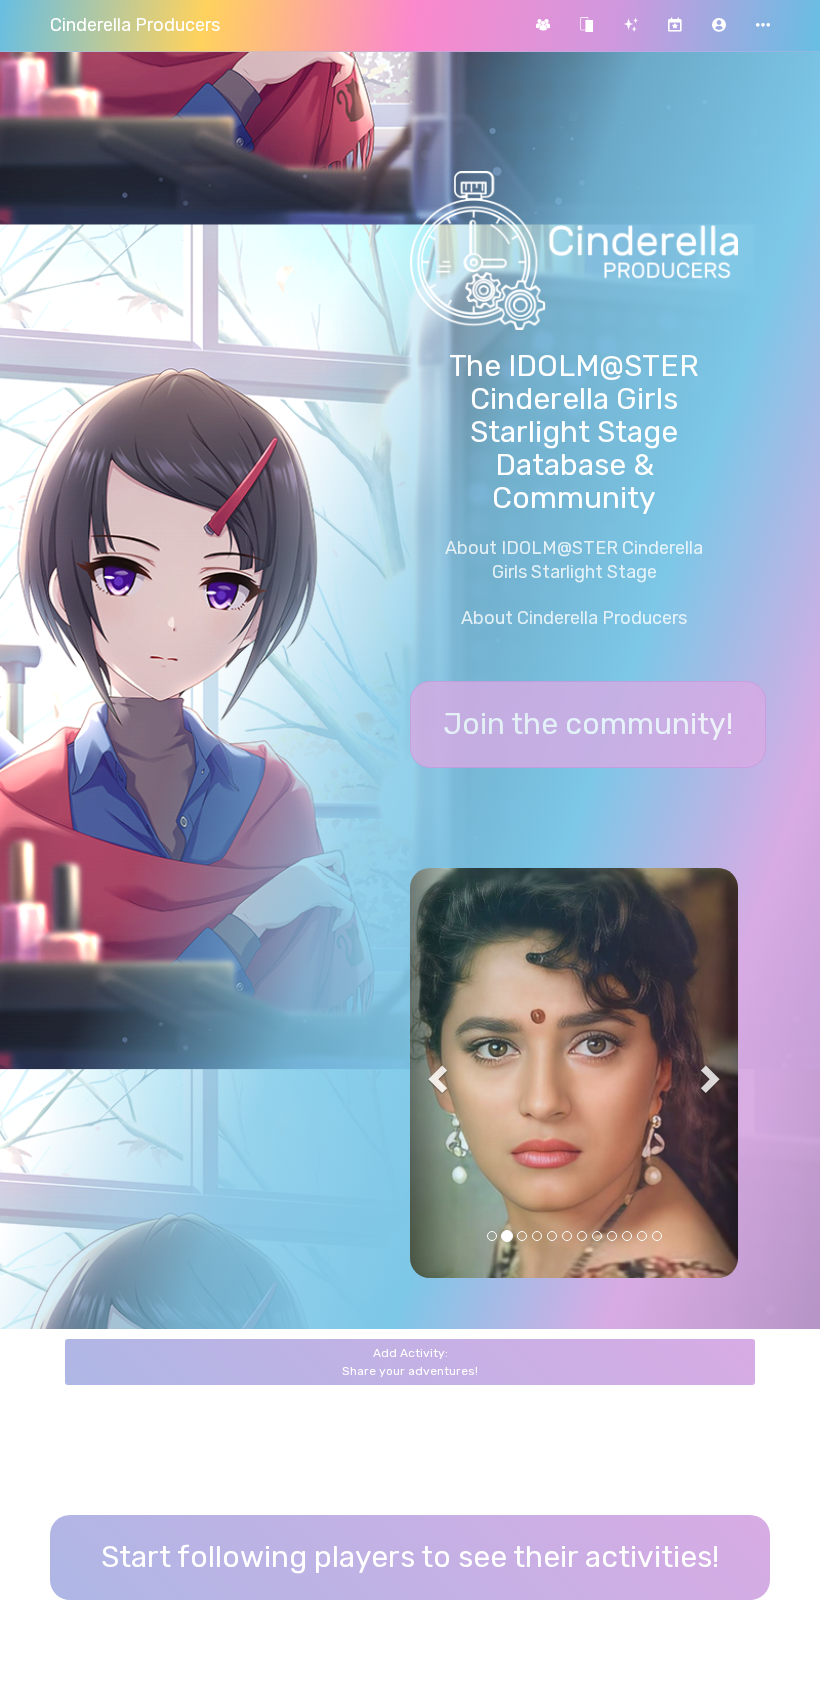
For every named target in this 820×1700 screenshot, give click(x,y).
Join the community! (588, 724)
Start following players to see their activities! (410, 1557)
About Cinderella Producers (574, 618)
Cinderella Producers (135, 25)
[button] (719, 25)
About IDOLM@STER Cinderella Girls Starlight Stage (574, 560)
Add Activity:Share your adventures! (410, 1362)
